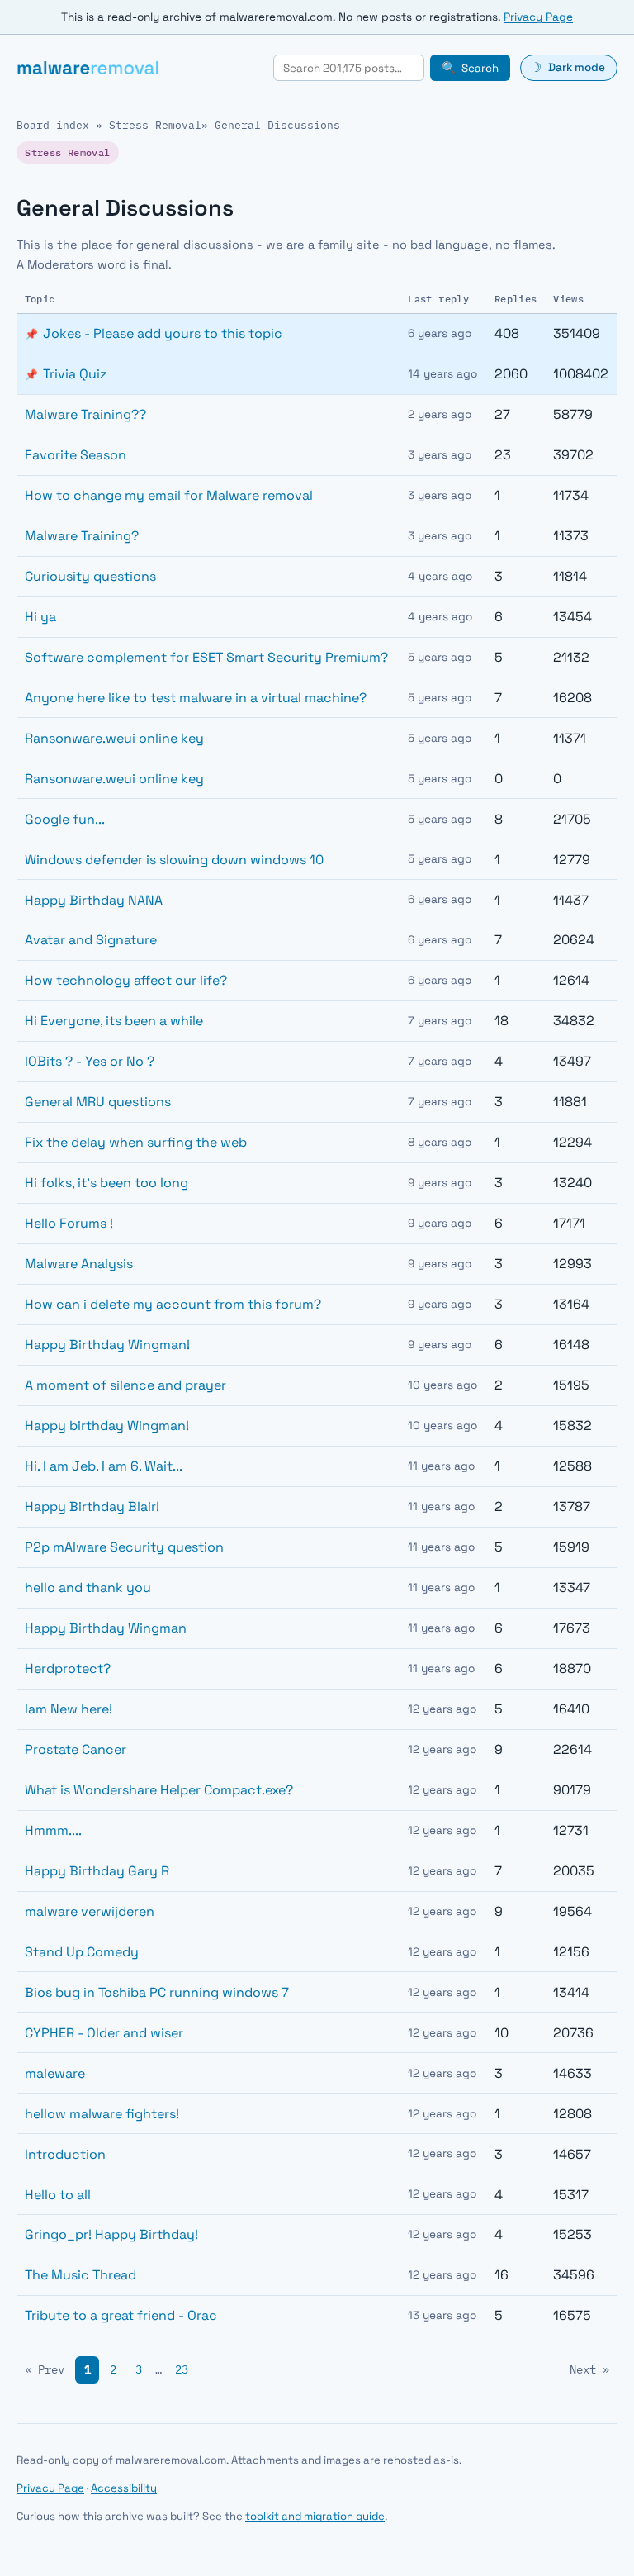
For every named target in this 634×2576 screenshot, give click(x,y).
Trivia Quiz (75, 374)
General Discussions (277, 125)
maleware (55, 2073)
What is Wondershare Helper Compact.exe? (159, 1790)
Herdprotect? (68, 1668)
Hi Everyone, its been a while (114, 1021)
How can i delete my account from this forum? (173, 1304)
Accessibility (124, 2488)
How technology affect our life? (126, 980)
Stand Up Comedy (82, 1952)
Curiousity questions (90, 576)
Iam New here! (69, 1709)
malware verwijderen (90, 1911)
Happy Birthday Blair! (92, 1507)
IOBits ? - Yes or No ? (90, 1061)
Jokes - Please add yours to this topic (163, 333)
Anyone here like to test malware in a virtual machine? (196, 698)
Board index (53, 125)
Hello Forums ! (69, 1223)
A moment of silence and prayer (125, 1385)
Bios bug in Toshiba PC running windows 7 (157, 1992)
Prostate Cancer (76, 1749)
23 (182, 2369)
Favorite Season (76, 455)
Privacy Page (538, 17)
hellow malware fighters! (102, 2114)
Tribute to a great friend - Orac (121, 2315)
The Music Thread (80, 2275)
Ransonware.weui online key (114, 738)
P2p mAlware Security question (124, 1547)
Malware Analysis (79, 1264)
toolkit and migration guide (315, 2516)
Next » (589, 2369)
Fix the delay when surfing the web (136, 1142)
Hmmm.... (53, 1830)
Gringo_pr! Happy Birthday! (111, 2234)
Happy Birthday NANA (94, 900)
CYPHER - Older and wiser (104, 2033)
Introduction (65, 2154)
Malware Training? (82, 536)
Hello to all (58, 2195)
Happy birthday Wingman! (107, 1426)
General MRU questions (98, 1102)
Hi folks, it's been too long (106, 1183)
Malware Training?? (85, 414)
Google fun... (65, 819)
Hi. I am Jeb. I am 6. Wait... (104, 1466)
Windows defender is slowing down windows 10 (174, 860)
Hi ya (40, 617)
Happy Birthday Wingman (106, 1628)
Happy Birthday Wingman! (107, 1345)
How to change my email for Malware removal (169, 495)
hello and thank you (88, 1587)
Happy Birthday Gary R (97, 1871)
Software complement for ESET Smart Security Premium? (206, 657)
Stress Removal (155, 125)
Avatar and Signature (91, 940)
